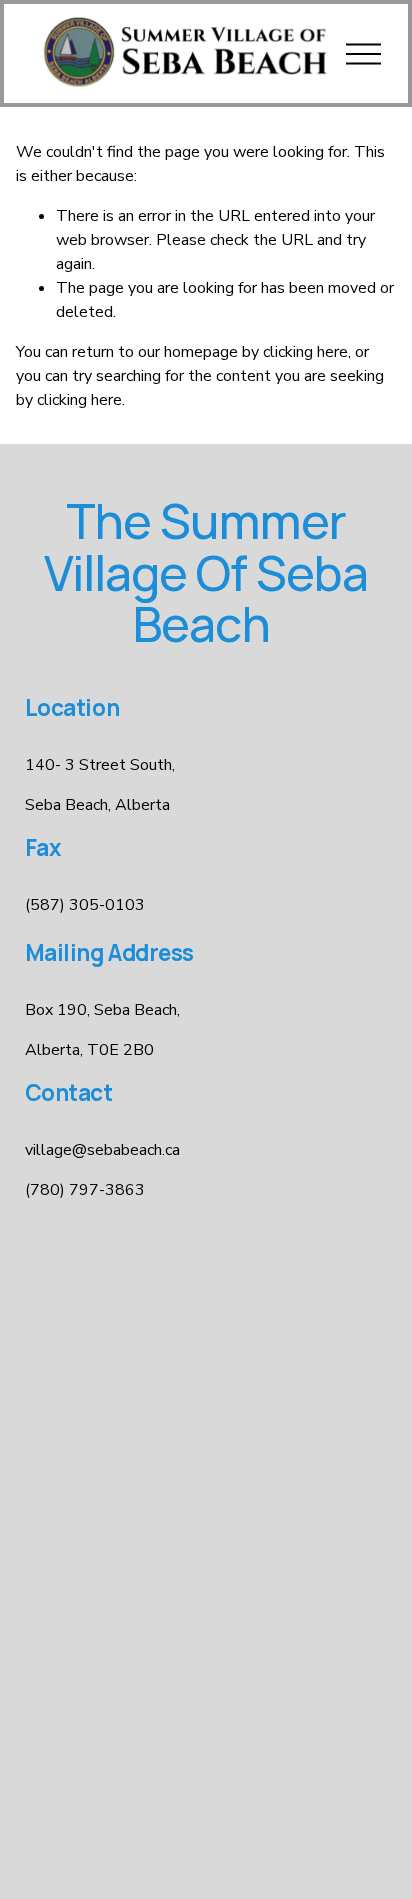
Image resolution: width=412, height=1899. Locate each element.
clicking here (305, 352)
